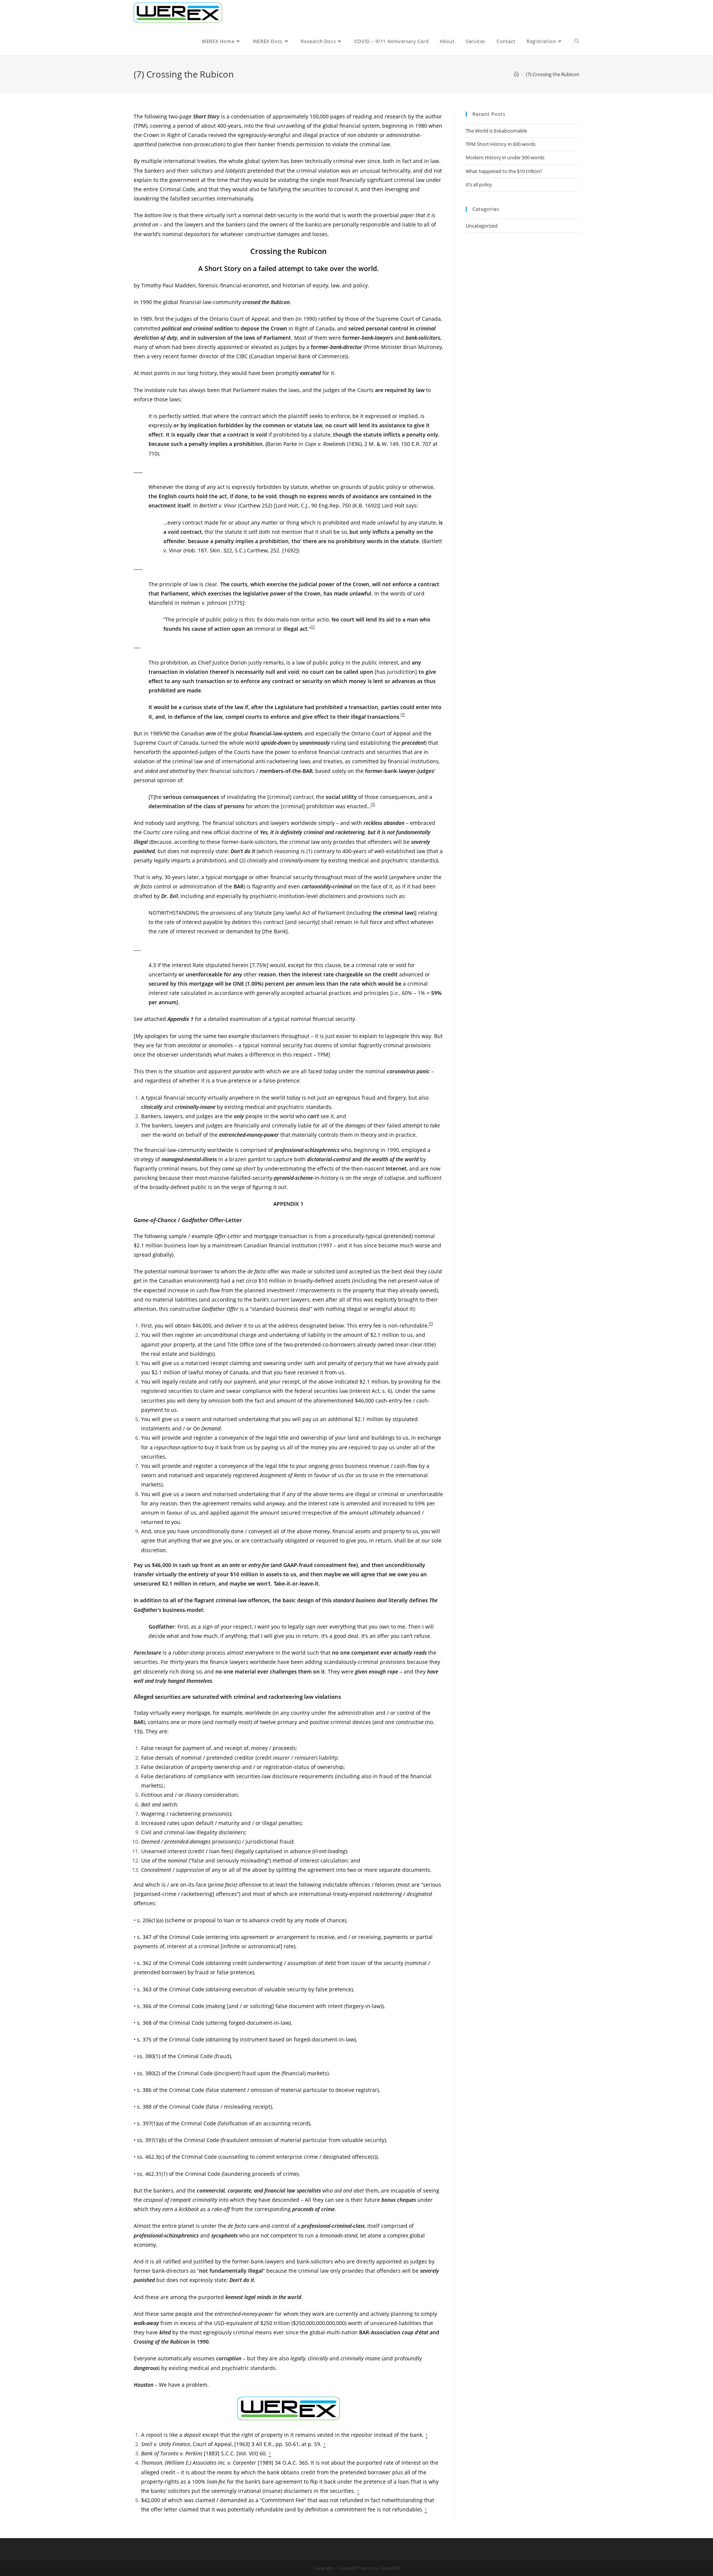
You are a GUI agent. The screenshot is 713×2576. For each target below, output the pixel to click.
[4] (373, 804)
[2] (313, 626)
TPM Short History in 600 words (501, 144)
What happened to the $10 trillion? (504, 171)
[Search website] (577, 41)
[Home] (516, 74)
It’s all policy (479, 185)
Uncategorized (482, 226)
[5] (431, 1323)
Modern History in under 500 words (505, 157)
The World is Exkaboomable (496, 131)
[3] (403, 714)
